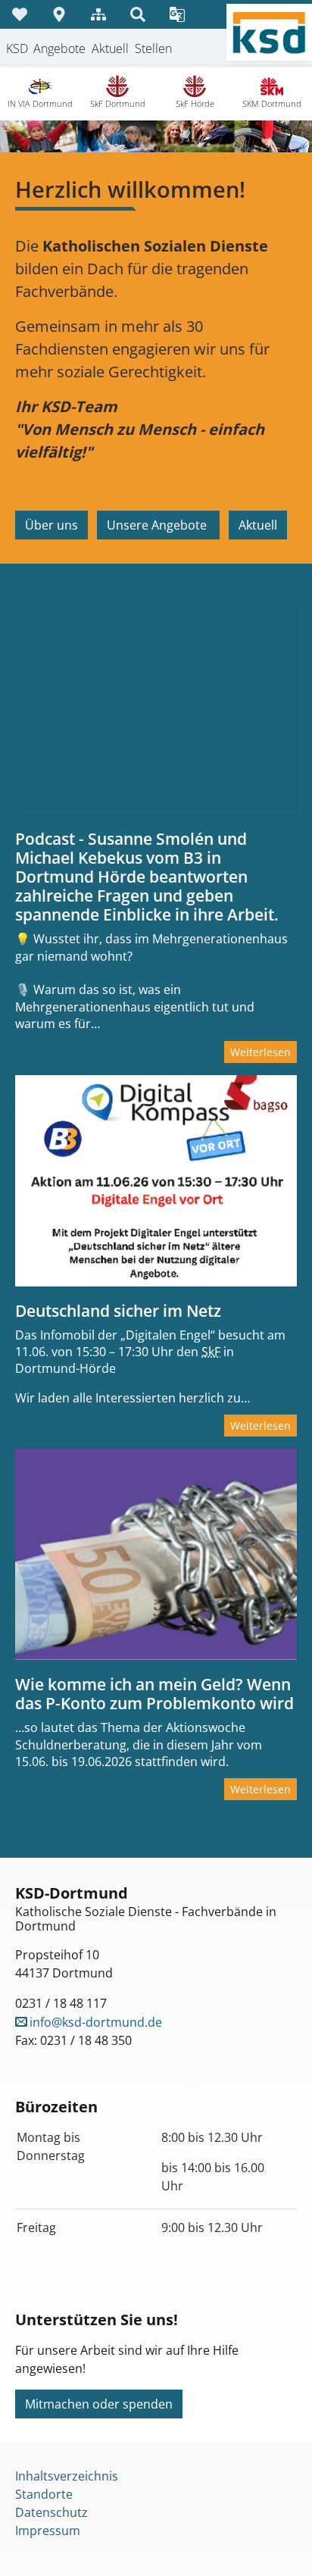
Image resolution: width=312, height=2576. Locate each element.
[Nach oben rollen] (279, 2543)
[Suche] (138, 14)
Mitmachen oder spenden (99, 2404)
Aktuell (258, 525)
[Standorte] (59, 14)
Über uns (51, 525)
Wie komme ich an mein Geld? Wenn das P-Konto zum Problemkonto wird (154, 1694)
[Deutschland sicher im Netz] (156, 1181)
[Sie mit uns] (20, 14)
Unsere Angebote (158, 525)
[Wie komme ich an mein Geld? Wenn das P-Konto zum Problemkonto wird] (156, 1554)
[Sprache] (177, 14)
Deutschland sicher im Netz (118, 1311)
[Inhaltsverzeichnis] (98, 14)
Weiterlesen (261, 1052)
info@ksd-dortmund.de (96, 2022)
